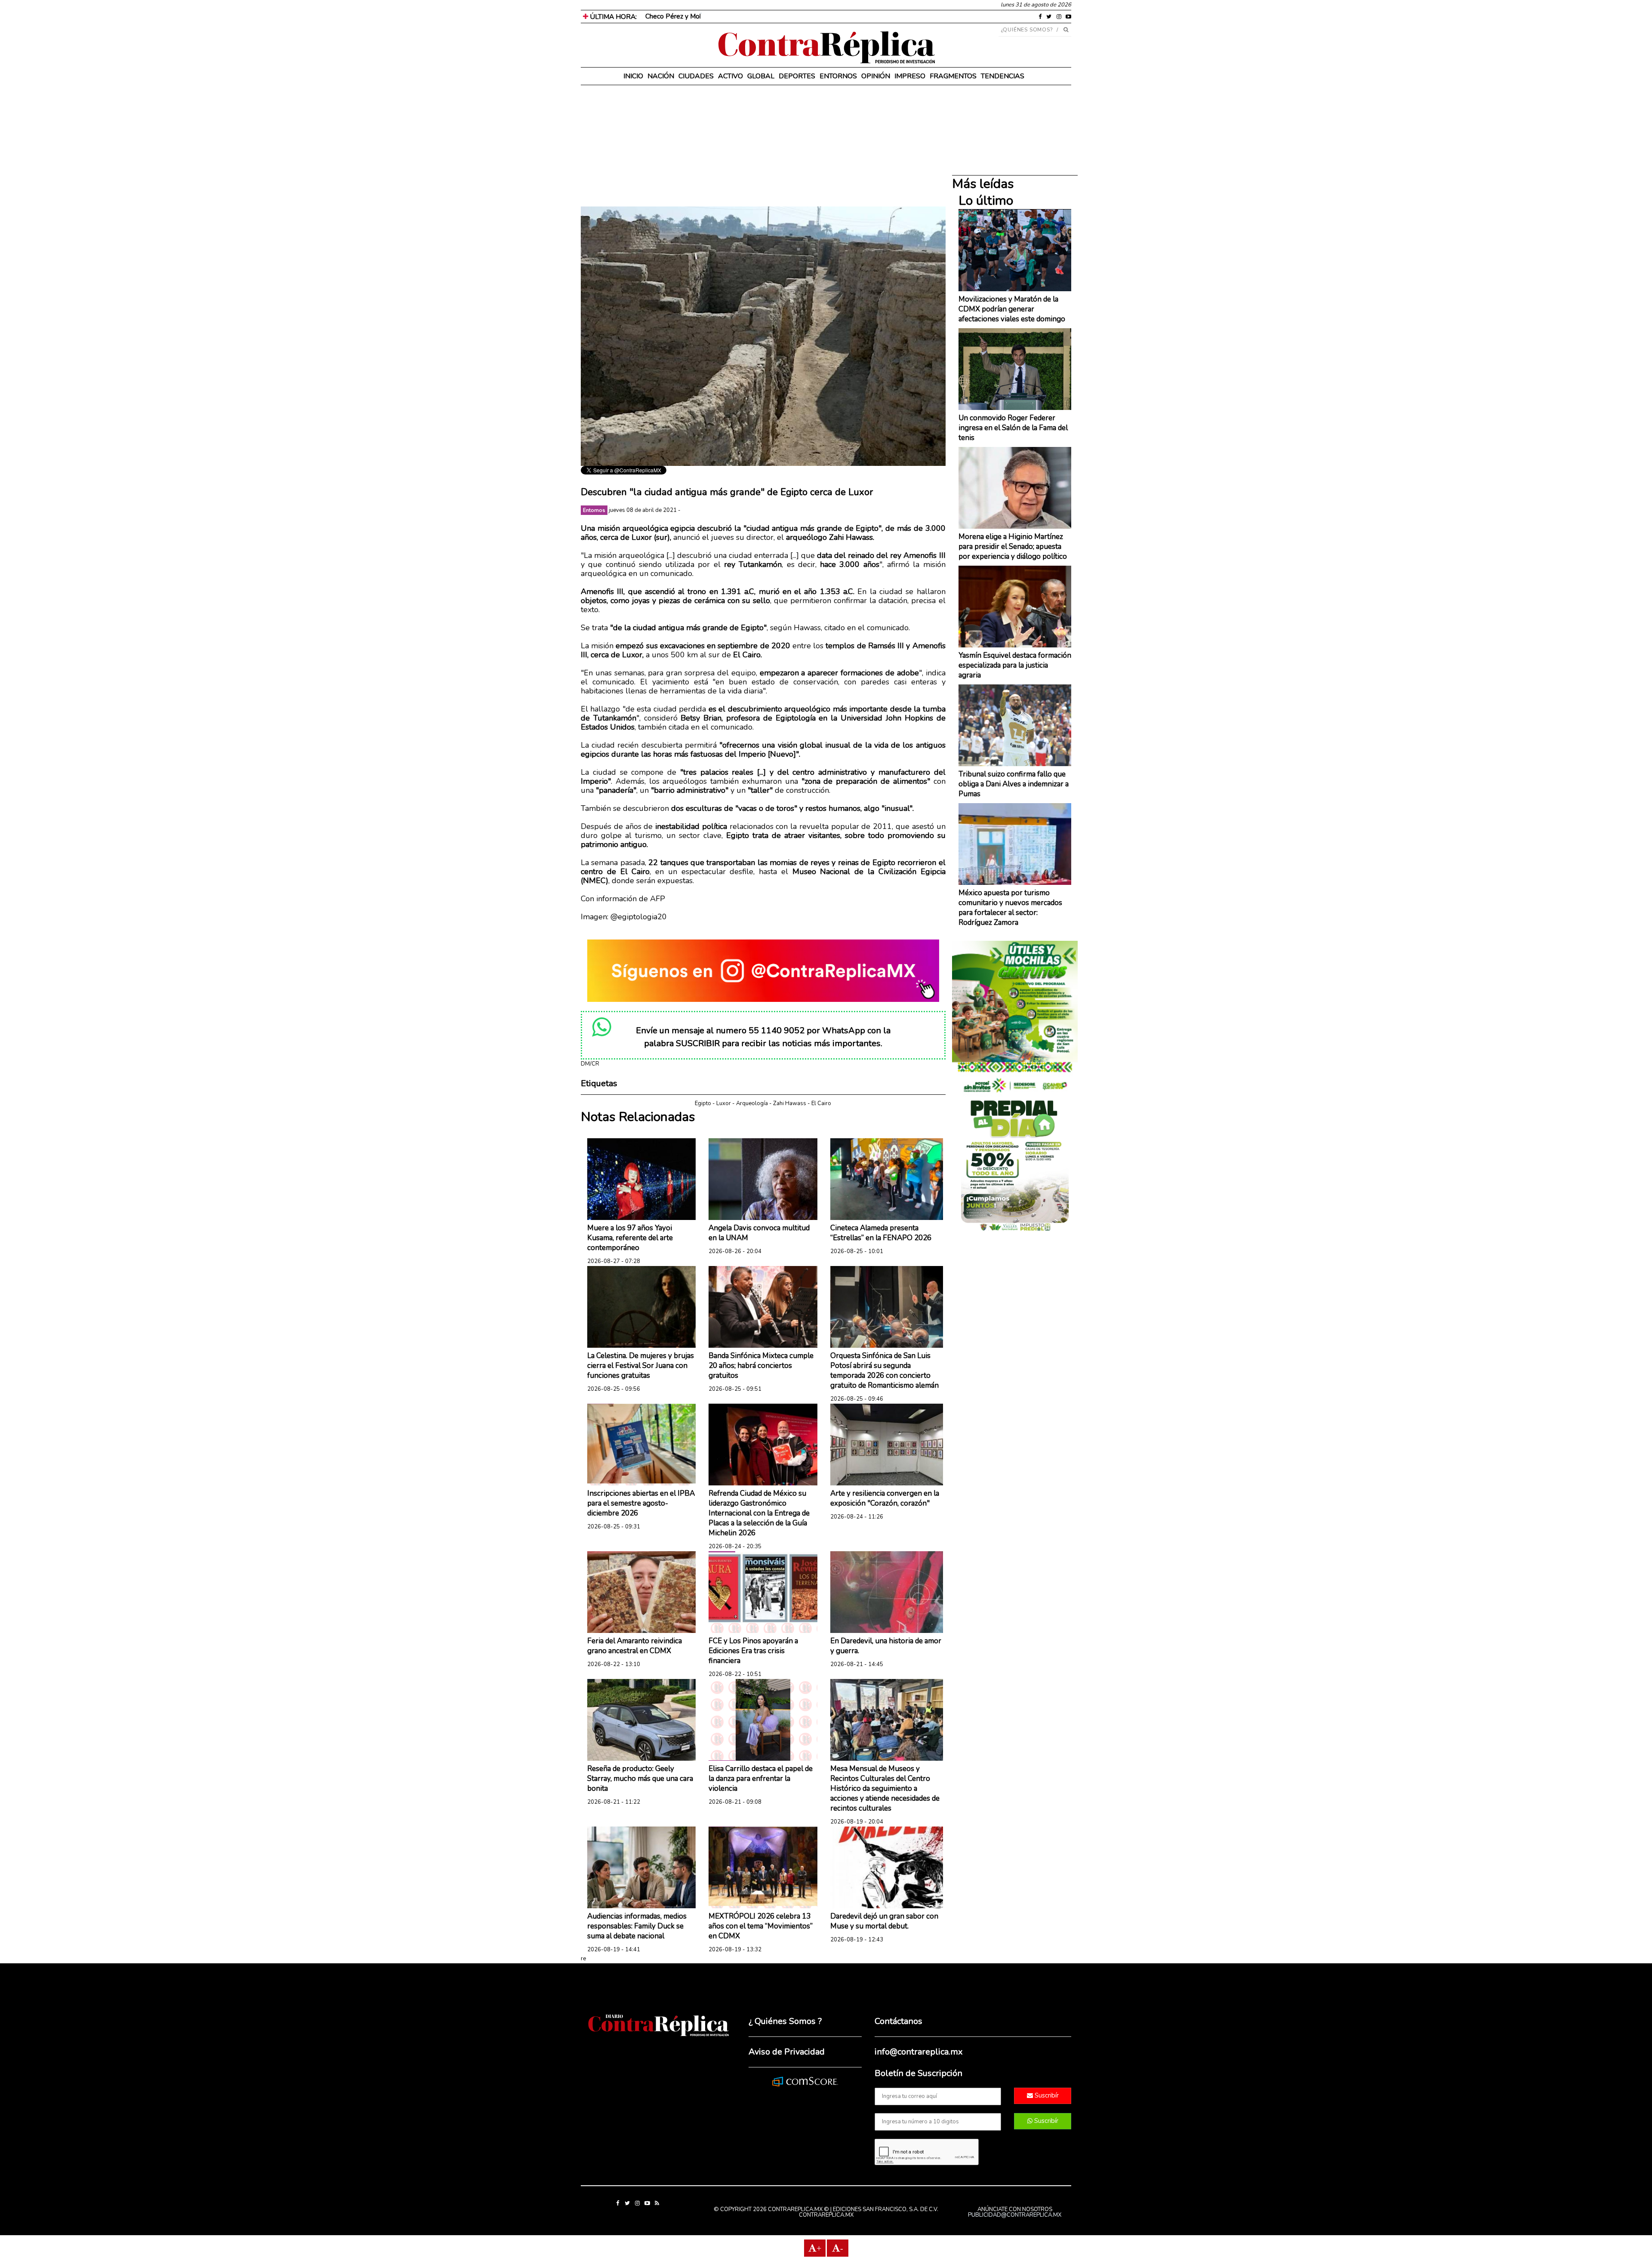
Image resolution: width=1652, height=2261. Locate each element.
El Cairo (821, 1103)
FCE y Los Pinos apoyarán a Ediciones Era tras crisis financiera (753, 1651)
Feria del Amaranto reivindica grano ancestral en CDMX (635, 1646)
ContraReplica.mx (826, 2215)
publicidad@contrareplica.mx (1015, 2215)
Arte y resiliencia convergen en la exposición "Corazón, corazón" (885, 1498)
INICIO (633, 76)
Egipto (703, 1103)
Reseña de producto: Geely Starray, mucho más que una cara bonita (640, 1779)
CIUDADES (696, 76)
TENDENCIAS (1003, 76)
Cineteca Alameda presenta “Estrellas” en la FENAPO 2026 (881, 1233)
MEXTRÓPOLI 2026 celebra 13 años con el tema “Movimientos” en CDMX (761, 1926)
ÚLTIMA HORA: (612, 17)
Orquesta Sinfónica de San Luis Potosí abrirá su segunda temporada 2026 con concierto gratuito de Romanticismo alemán (885, 1371)
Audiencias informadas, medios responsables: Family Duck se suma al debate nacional (637, 1926)
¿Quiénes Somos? (1027, 30)
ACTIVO (730, 76)
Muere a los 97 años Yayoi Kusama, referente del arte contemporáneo (630, 1238)
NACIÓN (661, 76)
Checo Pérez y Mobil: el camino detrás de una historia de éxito (737, 16)
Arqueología (752, 1103)
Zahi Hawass (790, 1103)
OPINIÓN (876, 76)
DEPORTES (797, 76)
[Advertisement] (763, 146)
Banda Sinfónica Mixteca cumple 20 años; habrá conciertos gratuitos (761, 1366)
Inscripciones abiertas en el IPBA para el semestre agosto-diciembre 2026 (641, 1503)
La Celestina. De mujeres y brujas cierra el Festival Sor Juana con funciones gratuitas (641, 1366)
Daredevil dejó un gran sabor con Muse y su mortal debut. (884, 1921)
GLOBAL (761, 76)
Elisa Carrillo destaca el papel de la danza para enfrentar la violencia (761, 1779)
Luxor (724, 1103)
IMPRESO (910, 76)
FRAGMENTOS (953, 76)
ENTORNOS (838, 76)
